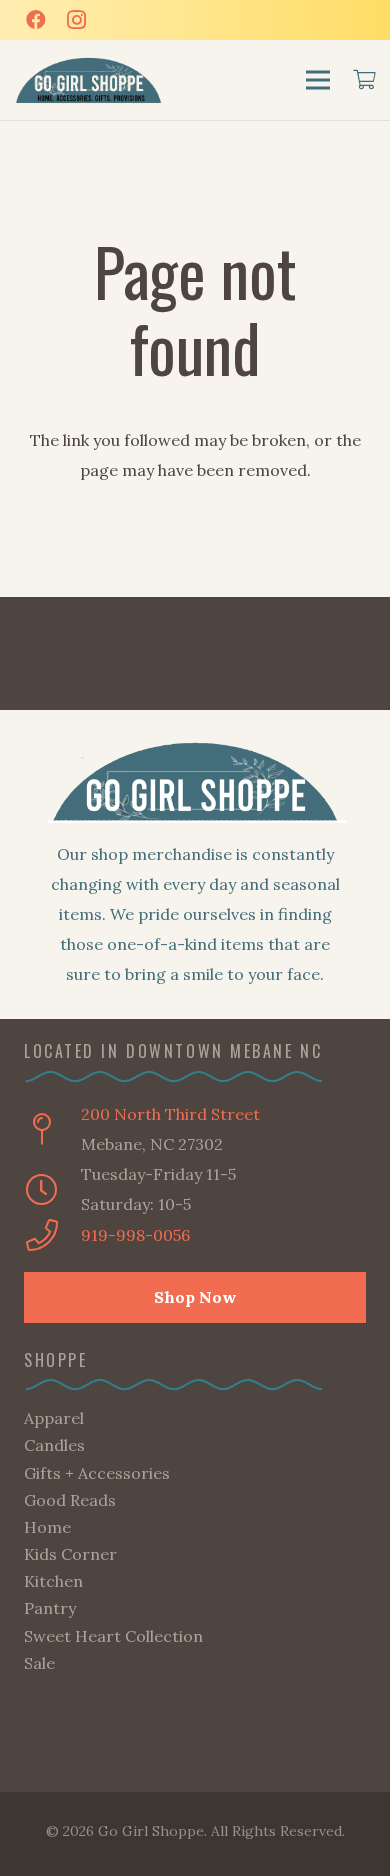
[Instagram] (76, 20)
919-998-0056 (135, 1235)
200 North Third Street (170, 1114)
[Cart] (365, 80)
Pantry (50, 1608)
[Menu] (318, 80)
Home (47, 1527)
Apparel (54, 1418)
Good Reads (70, 1500)
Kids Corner (70, 1554)
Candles (54, 1445)
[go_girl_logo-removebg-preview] (89, 80)
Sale (39, 1663)
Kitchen (53, 1581)
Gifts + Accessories (97, 1473)
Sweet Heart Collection (113, 1636)
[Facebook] (36, 20)
